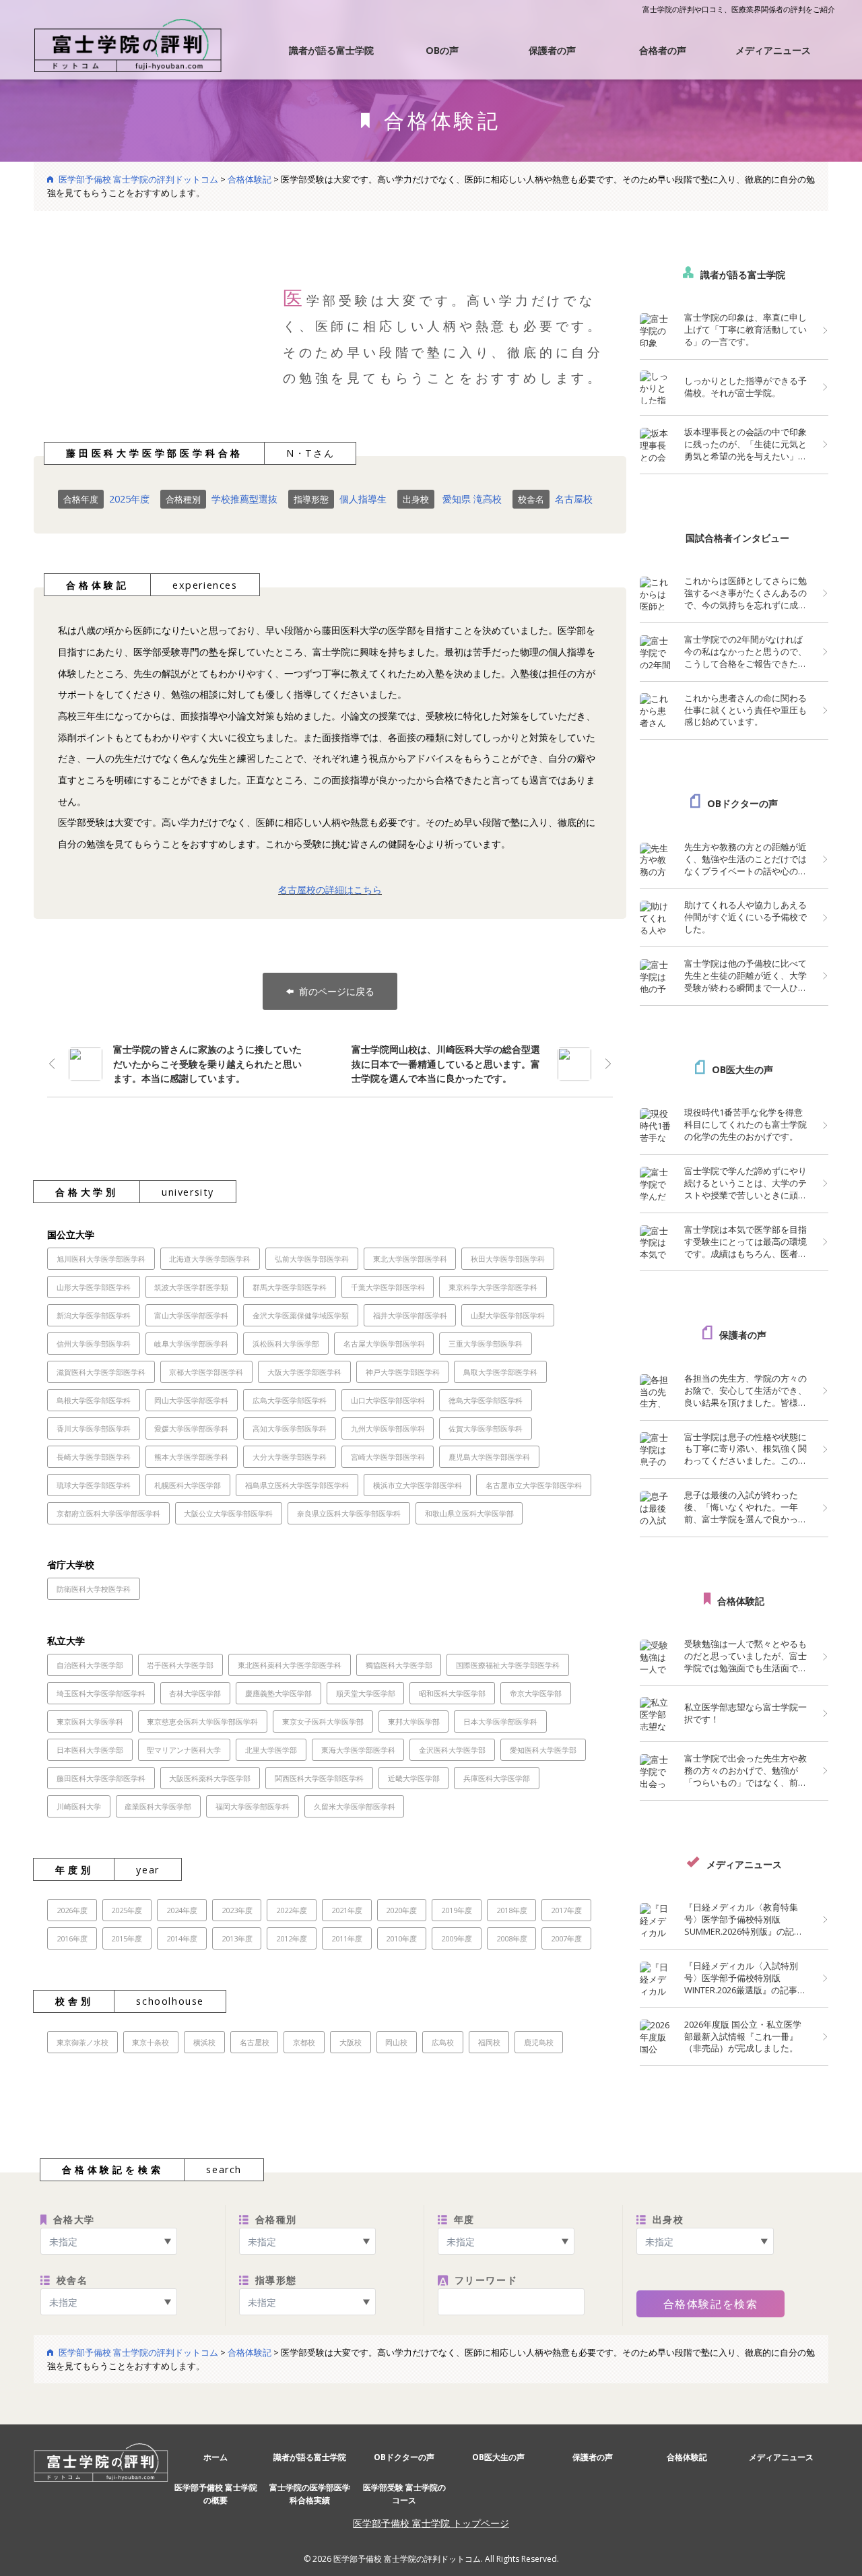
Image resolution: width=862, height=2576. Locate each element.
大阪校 (351, 2042)
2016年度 (72, 1938)
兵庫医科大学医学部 (497, 1778)
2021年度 (347, 1910)
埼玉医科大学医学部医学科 (101, 1693)
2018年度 (512, 1910)
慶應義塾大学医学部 (278, 1693)
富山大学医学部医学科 (191, 1315)
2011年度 (347, 1938)
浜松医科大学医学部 (286, 1344)
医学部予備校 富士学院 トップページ (431, 2523)
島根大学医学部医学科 (94, 1400)
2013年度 (237, 1938)
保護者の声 (552, 50)
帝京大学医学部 (536, 1693)
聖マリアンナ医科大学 (184, 1750)
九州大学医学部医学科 (388, 1428)
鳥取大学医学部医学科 (500, 1372)
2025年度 (129, 499)
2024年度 (182, 1910)
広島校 (443, 2042)
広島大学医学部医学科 (290, 1400)
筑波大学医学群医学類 (191, 1287)
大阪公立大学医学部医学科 (228, 1513)
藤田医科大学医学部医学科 (101, 1778)
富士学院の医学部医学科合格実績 (310, 2494)
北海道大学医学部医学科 (210, 1259)
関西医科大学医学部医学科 (319, 1778)
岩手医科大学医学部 (180, 1665)
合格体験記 (741, 1601)
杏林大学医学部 (195, 1693)
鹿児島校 (539, 2042)
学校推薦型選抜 (244, 499)
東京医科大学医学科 (90, 1721)
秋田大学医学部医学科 (508, 1259)
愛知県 (457, 499)
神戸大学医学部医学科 (403, 1372)
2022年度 (292, 1910)
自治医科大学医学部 (90, 1665)
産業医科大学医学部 (158, 1806)
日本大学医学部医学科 (500, 1721)
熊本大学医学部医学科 (191, 1457)
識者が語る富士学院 (331, 50)
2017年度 (566, 1910)
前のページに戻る (337, 991)
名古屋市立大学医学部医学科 (534, 1485)
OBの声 (442, 50)
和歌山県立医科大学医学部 (469, 1513)
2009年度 (457, 1938)
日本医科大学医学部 (90, 1750)
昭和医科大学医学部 (452, 1693)
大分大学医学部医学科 (290, 1457)
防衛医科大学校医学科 (94, 1589)
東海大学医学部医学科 (358, 1750)
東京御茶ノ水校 (82, 2042)
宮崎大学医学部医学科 (388, 1457)
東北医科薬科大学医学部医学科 (290, 1665)
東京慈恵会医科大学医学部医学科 (202, 1721)
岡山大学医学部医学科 (191, 1400)
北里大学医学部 (271, 1750)
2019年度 (457, 1910)
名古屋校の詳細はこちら (330, 890)
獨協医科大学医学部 (399, 1665)
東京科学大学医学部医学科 (493, 1287)
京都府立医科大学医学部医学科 (108, 1513)
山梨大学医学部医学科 (508, 1315)
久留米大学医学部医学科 (355, 1806)
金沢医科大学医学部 (452, 1750)
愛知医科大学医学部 (543, 1750)
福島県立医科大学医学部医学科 (297, 1485)
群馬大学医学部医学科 (290, 1287)
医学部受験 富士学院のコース (404, 2494)
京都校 (304, 2042)
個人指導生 (363, 499)
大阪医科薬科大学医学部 (210, 1778)
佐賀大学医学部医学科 (486, 1428)
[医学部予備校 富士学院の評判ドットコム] (128, 44)
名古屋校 (574, 499)
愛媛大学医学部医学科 (191, 1428)
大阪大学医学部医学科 (304, 1372)
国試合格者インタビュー (737, 538)
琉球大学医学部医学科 (94, 1485)
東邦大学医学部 (414, 1721)
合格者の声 (663, 50)
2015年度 (127, 1938)
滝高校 (488, 499)
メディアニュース (773, 50)
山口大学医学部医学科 (388, 1400)
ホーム (215, 2457)
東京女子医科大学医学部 (323, 1721)
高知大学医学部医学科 (290, 1428)
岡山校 (396, 2042)
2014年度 (182, 1938)
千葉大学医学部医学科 (388, 1287)
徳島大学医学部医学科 (486, 1400)
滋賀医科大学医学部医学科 (101, 1372)
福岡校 (489, 2042)
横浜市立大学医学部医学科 (418, 1485)
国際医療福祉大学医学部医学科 (508, 1665)
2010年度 (401, 1938)
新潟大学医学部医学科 (94, 1315)
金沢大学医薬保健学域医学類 (301, 1315)
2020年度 (401, 1910)
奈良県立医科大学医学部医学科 (349, 1513)
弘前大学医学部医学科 (312, 1259)
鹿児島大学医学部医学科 (489, 1457)
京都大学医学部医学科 (206, 1372)
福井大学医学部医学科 (410, 1315)
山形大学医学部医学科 (94, 1287)
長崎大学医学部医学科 (94, 1457)
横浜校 (204, 2042)
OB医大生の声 (742, 1069)
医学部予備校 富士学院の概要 (216, 2494)
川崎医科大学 (79, 1806)
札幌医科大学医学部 (188, 1485)
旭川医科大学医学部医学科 (101, 1259)
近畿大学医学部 (414, 1778)
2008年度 (512, 1938)
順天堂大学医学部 (366, 1693)
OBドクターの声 (742, 803)
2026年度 (72, 1910)
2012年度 (292, 1938)
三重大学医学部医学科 (486, 1344)
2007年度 (566, 1938)
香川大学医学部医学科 (94, 1428)
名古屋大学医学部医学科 (384, 1344)
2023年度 (237, 1910)
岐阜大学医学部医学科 (191, 1344)
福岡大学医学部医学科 (253, 1806)
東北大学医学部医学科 (410, 1259)
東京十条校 (151, 2042)
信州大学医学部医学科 (94, 1344)
